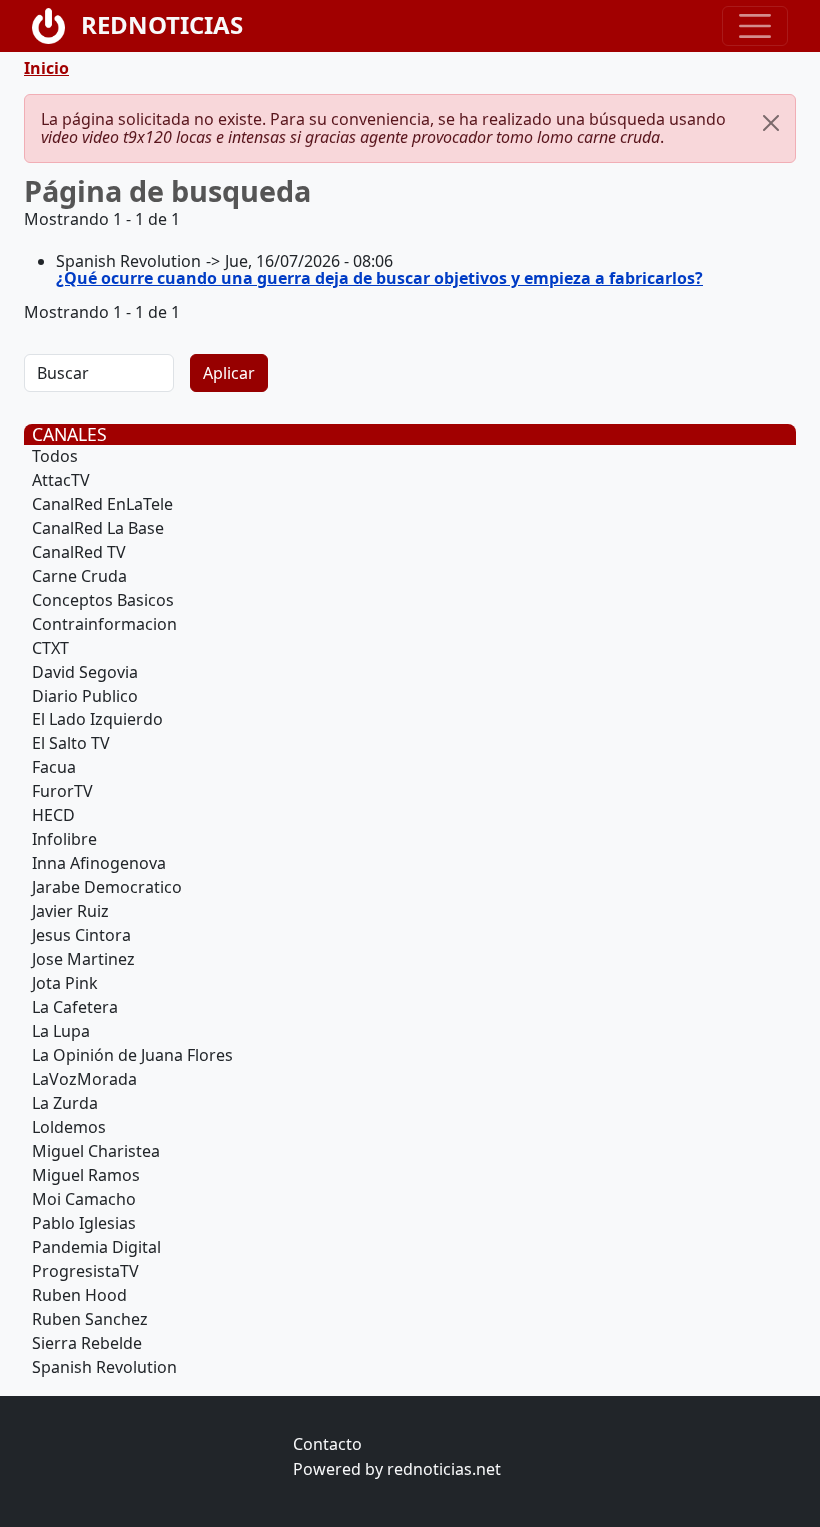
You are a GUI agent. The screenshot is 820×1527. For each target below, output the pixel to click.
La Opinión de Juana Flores (132, 1055)
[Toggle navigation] (755, 26)
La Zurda (65, 1103)
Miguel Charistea (96, 1151)
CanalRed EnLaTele (102, 504)
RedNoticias (162, 24)
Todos (55, 456)
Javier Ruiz (70, 911)
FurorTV (62, 791)
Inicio (46, 68)
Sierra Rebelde (87, 1343)
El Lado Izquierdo (97, 719)
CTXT (50, 648)
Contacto (327, 1444)
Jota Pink (65, 983)
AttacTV (61, 480)
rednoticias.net (444, 1469)
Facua (54, 767)
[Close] (771, 123)
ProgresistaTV (85, 1271)
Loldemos (69, 1127)
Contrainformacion (104, 624)
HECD (53, 815)
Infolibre (64, 839)
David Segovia (85, 672)
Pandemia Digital (96, 1247)
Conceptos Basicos (103, 600)
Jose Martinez (83, 959)
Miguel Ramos (86, 1175)
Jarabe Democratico (107, 887)
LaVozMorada (84, 1079)
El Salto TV (71, 743)
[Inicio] (56, 26)
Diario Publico (85, 696)
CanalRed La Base (98, 528)
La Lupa (61, 1031)
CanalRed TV (79, 552)
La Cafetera (75, 1007)
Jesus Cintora (81, 935)
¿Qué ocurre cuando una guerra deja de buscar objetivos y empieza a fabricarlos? (379, 278)
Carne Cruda (79, 576)
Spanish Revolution (104, 1367)
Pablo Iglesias (84, 1223)
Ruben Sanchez (90, 1319)
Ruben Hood (79, 1295)
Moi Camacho (84, 1199)
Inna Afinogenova (99, 863)
